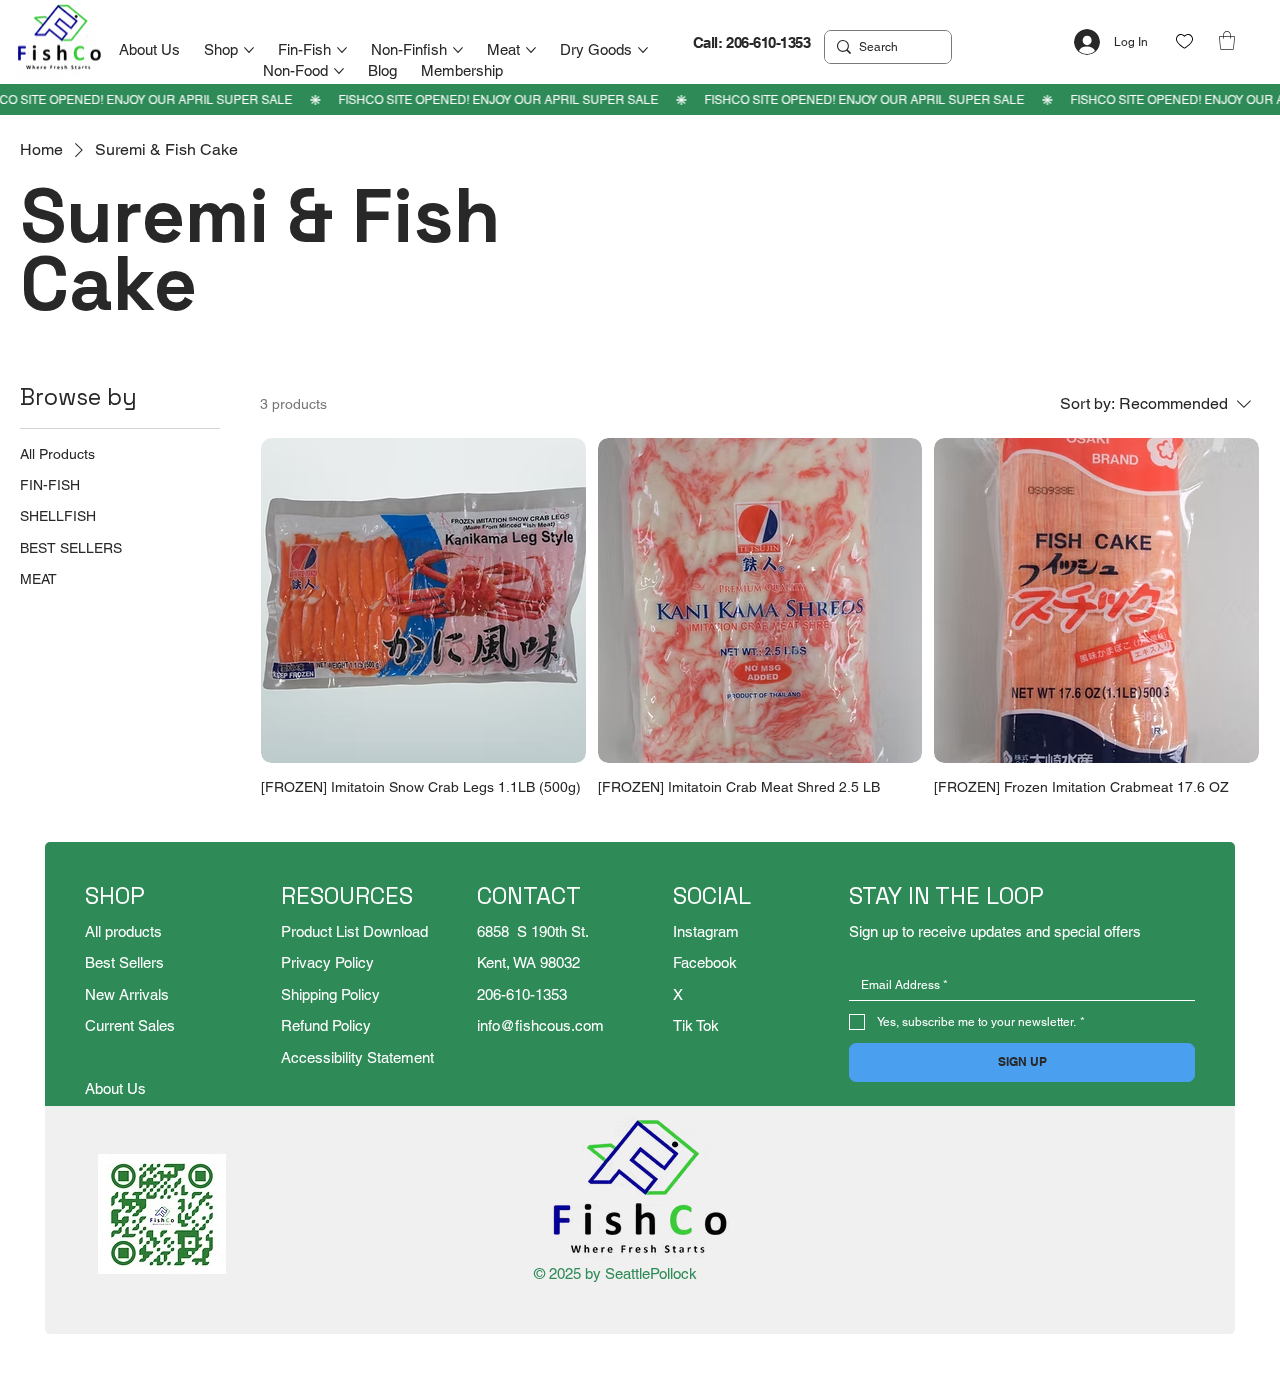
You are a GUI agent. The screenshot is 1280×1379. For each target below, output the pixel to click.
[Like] (1184, 41)
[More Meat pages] (531, 50)
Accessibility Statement (357, 1057)
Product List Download (354, 931)
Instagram (706, 931)
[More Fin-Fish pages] (342, 50)
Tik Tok (696, 1025)
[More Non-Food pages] (339, 71)
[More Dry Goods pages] (643, 50)
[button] (1227, 40)
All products (123, 931)
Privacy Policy (327, 962)
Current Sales (130, 1025)
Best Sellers (124, 962)
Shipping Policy (330, 994)
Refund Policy (326, 1025)
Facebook (705, 962)
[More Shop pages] (249, 50)
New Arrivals (127, 994)
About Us (115, 1088)
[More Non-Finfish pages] (458, 50)
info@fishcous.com (540, 1025)
